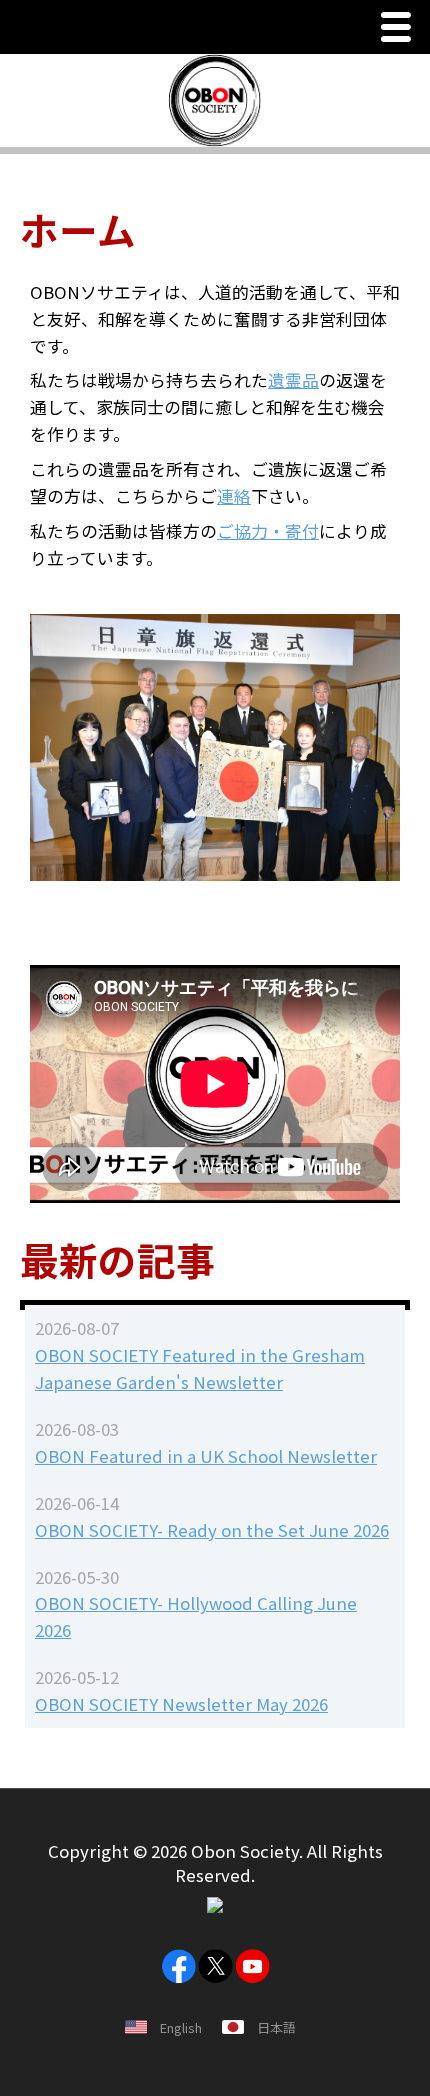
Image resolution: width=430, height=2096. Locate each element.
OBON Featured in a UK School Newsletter (206, 1456)
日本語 (276, 2027)
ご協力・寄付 (268, 531)
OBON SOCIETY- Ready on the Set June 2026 (212, 1530)
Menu (401, 29)
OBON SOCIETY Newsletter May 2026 (181, 1704)
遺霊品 (293, 380)
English (181, 2027)
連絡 (234, 496)
